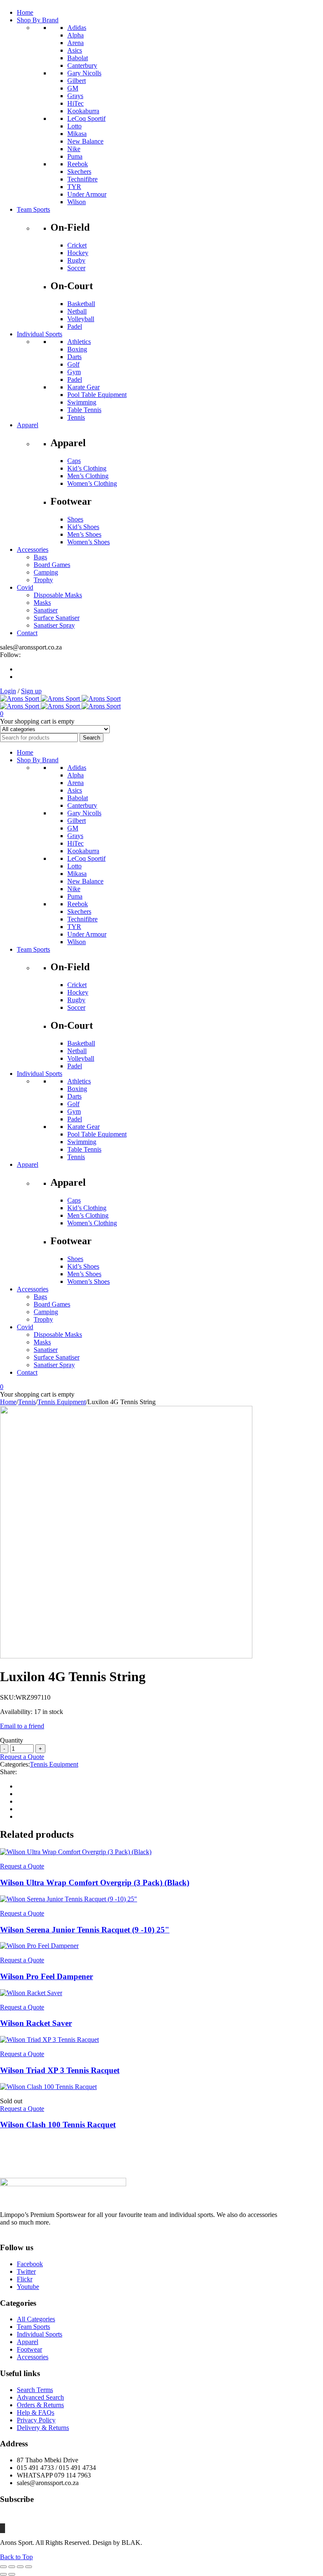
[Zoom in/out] (3, 2567)
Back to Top (16, 2557)
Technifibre (82, 179)
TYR (74, 187)
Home (8, 1402)
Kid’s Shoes (83, 527)
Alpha (75, 35)
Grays (75, 96)
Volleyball (81, 319)
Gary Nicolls (84, 73)
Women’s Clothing (92, 483)
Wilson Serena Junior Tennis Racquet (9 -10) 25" (85, 1930)
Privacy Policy (36, 2420)
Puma (75, 156)
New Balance (85, 141)
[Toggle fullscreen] (12, 2567)
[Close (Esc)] (29, 2567)
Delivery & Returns (43, 2428)
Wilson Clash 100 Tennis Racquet (58, 2125)
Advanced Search (40, 2397)
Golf (73, 364)
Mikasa (77, 134)
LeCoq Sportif (86, 118)
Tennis (76, 417)
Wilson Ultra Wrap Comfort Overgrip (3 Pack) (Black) (95, 1883)
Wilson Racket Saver (36, 2023)
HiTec (75, 103)
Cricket (77, 245)
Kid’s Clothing (87, 468)
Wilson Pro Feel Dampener (46, 1976)
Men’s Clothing (88, 476)
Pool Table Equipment (97, 395)
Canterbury (82, 65)
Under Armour (87, 194)
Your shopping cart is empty (37, 721)
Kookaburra (83, 111)
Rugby (76, 260)
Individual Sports (40, 2334)
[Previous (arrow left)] (3, 2574)
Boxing (77, 349)
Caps (74, 461)
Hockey (78, 253)
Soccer (76, 268)
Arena (75, 43)
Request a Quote (22, 1757)
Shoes (75, 519)
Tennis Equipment (62, 1402)
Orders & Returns (40, 2405)
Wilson (77, 202)
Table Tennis (84, 410)
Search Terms (35, 2390)
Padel (75, 326)
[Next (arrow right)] (12, 2574)
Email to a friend (22, 1726)
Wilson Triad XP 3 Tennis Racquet (60, 2070)
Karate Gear (83, 387)
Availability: (16, 1712)
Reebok (78, 164)
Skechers (79, 172)
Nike (74, 149)
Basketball (81, 304)
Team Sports (33, 2327)
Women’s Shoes (89, 542)
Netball (77, 311)
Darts (74, 357)
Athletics (79, 342)
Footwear (29, 2349)
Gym (74, 372)
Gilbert (77, 81)
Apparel (28, 2342)
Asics (75, 50)
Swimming (82, 402)
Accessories (33, 2357)
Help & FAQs (36, 2412)
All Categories (36, 2319)
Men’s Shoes (84, 534)
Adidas (77, 28)
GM (73, 88)
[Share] (20, 2567)
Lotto (74, 126)
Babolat (78, 58)
